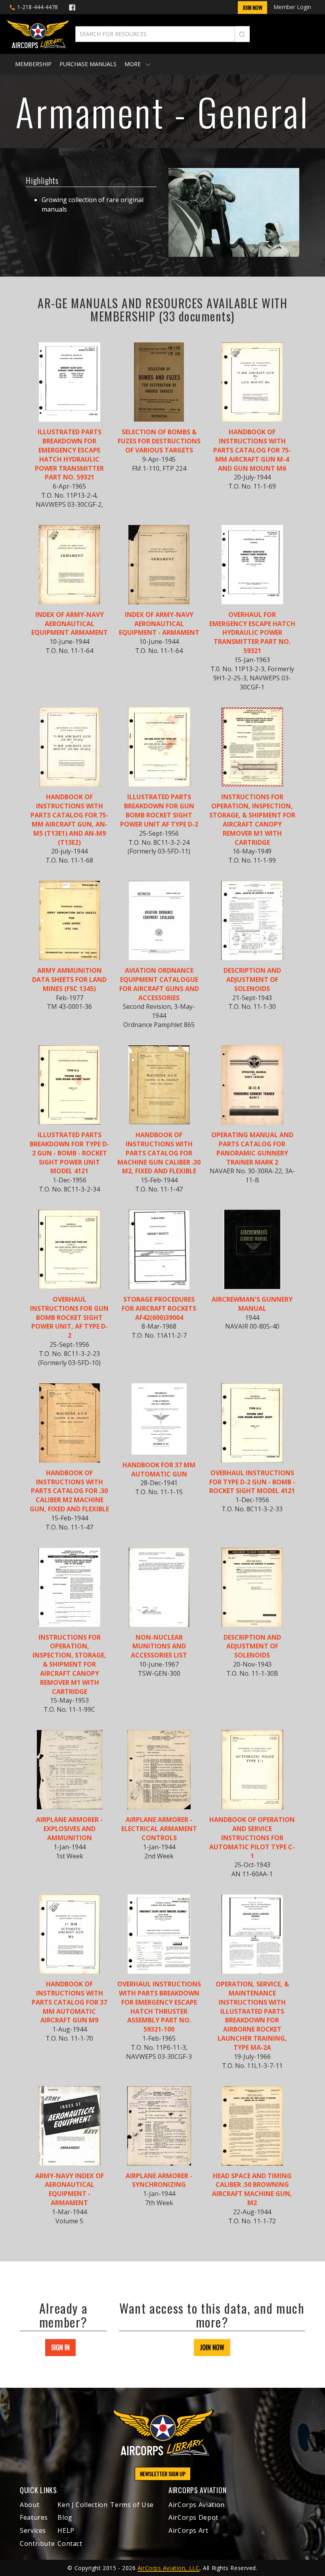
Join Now (252, 7)
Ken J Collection (82, 2505)
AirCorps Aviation (197, 2505)
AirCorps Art (188, 2530)
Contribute (37, 2544)
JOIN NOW (212, 2347)
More (133, 64)
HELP (66, 2530)
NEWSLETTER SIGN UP (163, 2474)
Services (33, 2530)
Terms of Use (132, 2505)
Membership (33, 64)
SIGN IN (60, 2347)
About (30, 2505)
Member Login (292, 7)
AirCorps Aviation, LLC (168, 2568)
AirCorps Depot (193, 2517)
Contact (70, 2544)
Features (34, 2517)
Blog (65, 2517)
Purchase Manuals (88, 64)
